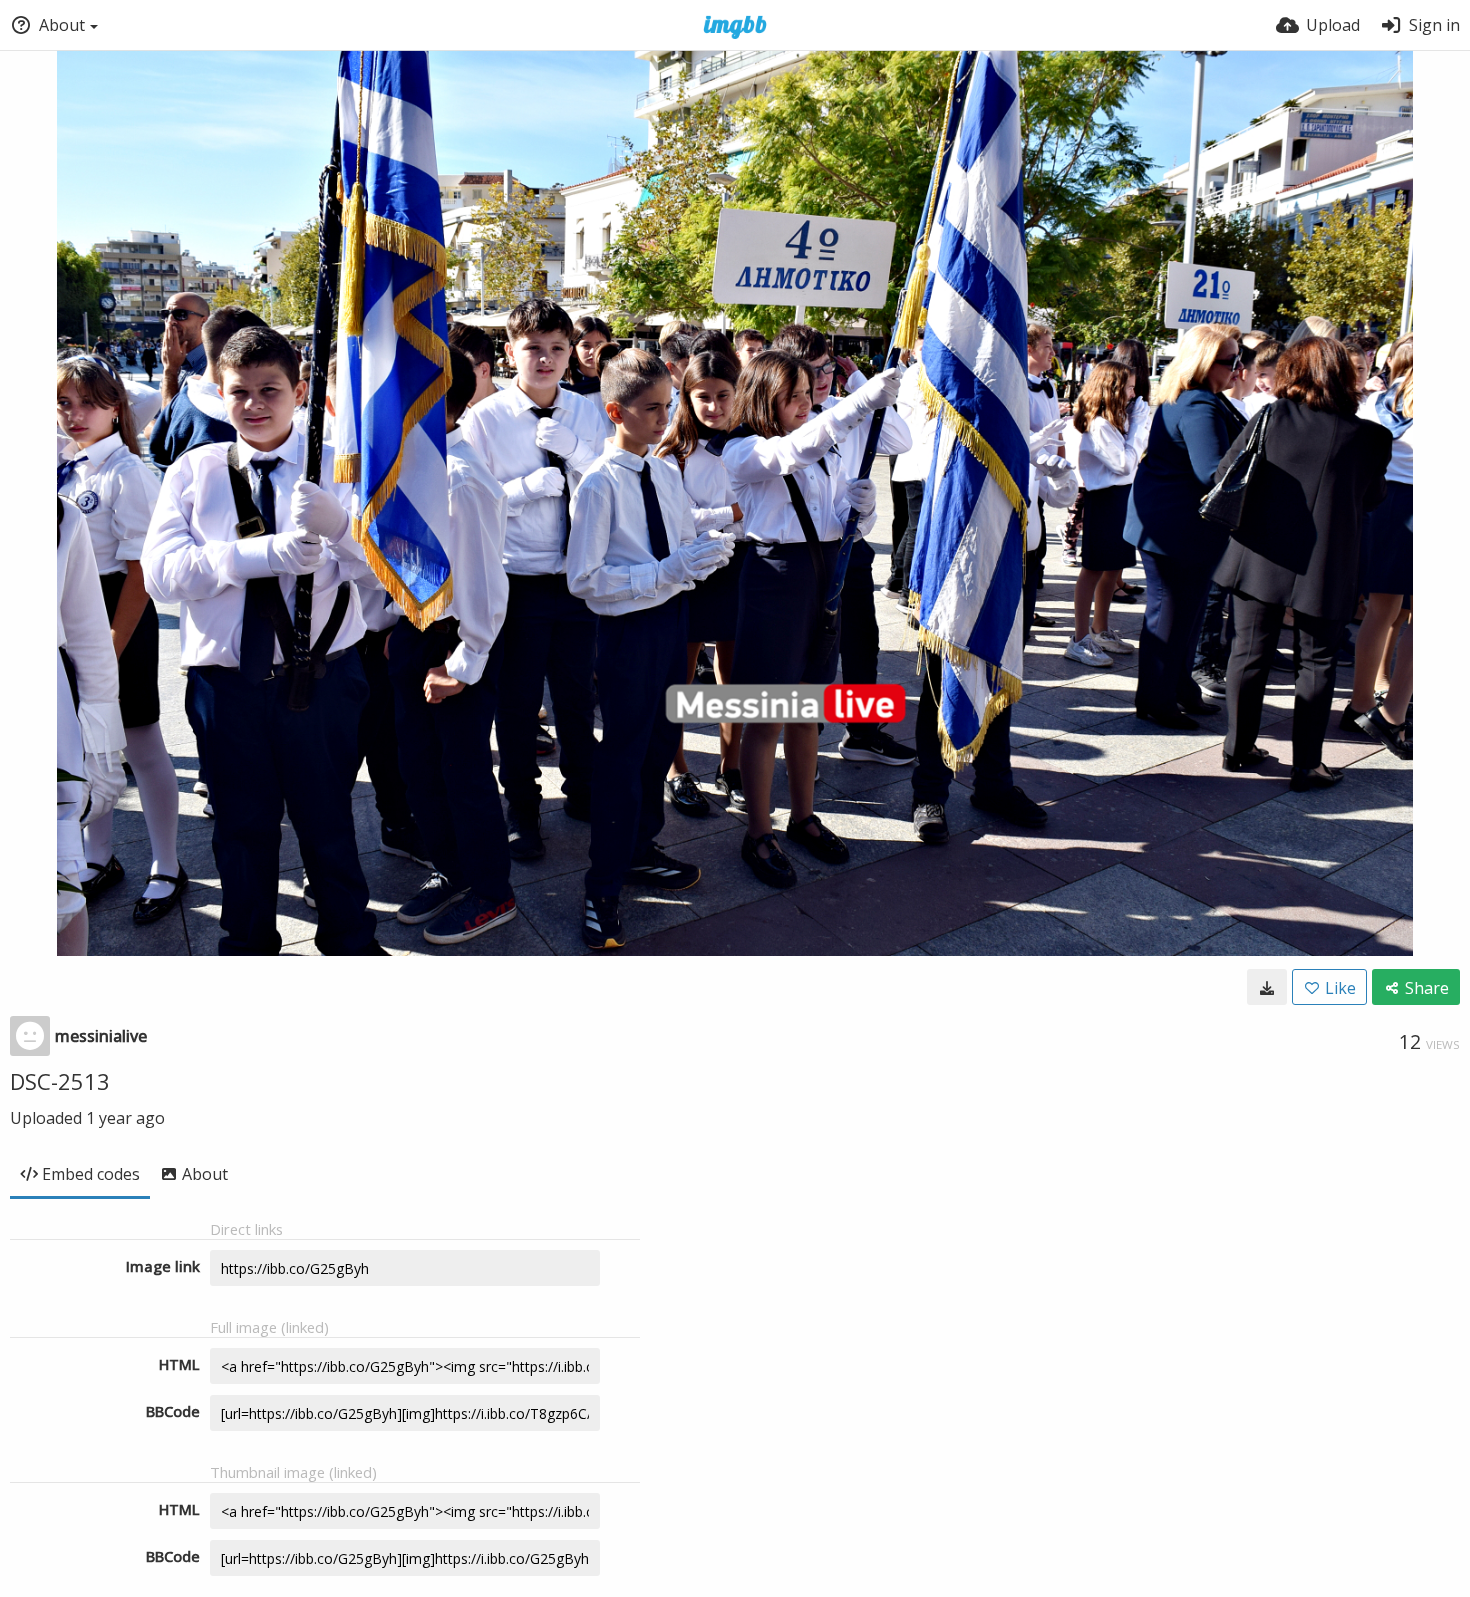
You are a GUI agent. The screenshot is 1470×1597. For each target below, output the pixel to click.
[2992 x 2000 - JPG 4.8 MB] (1267, 987)
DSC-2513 (60, 1081)
